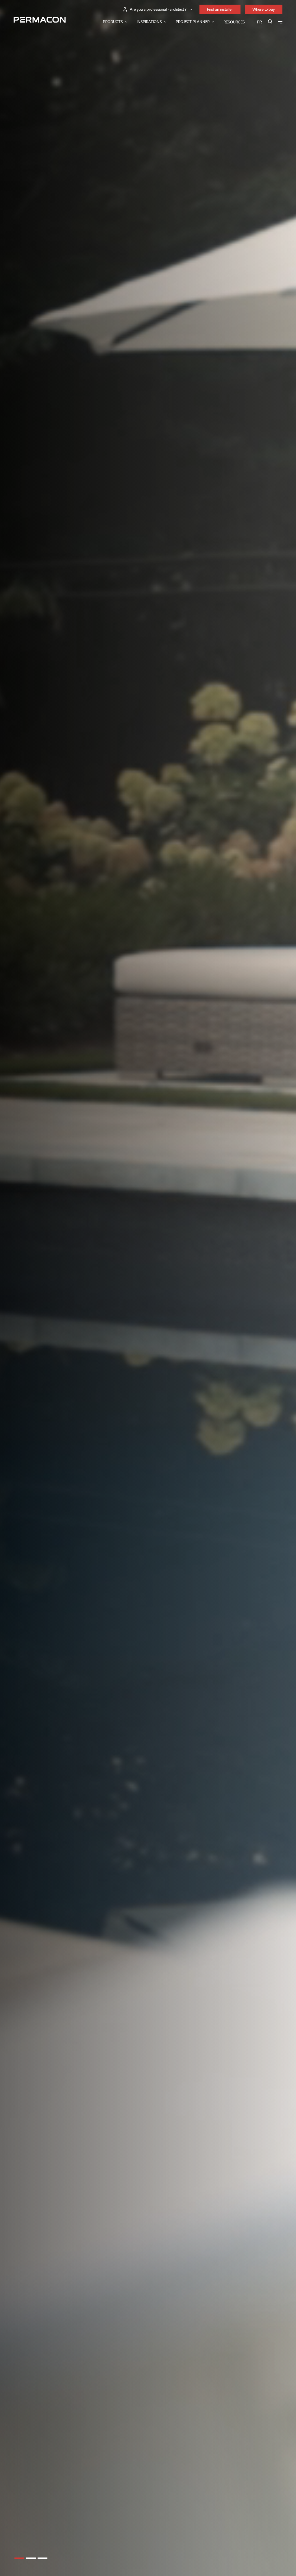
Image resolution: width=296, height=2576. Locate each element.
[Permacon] (40, 20)
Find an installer (220, 9)
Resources (234, 22)
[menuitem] (259, 22)
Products (113, 22)
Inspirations (149, 22)
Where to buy (264, 9)
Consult (23, 1287)
